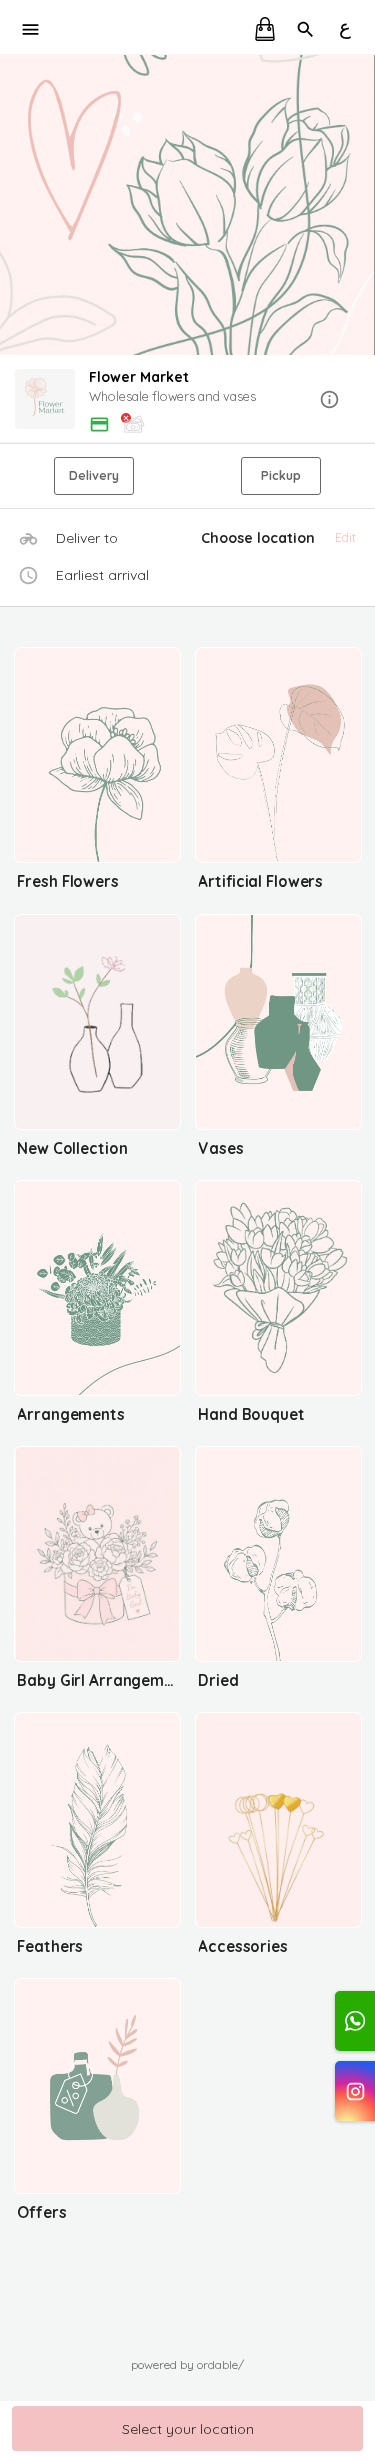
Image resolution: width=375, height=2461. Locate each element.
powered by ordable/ (187, 2364)
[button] (187, 400)
